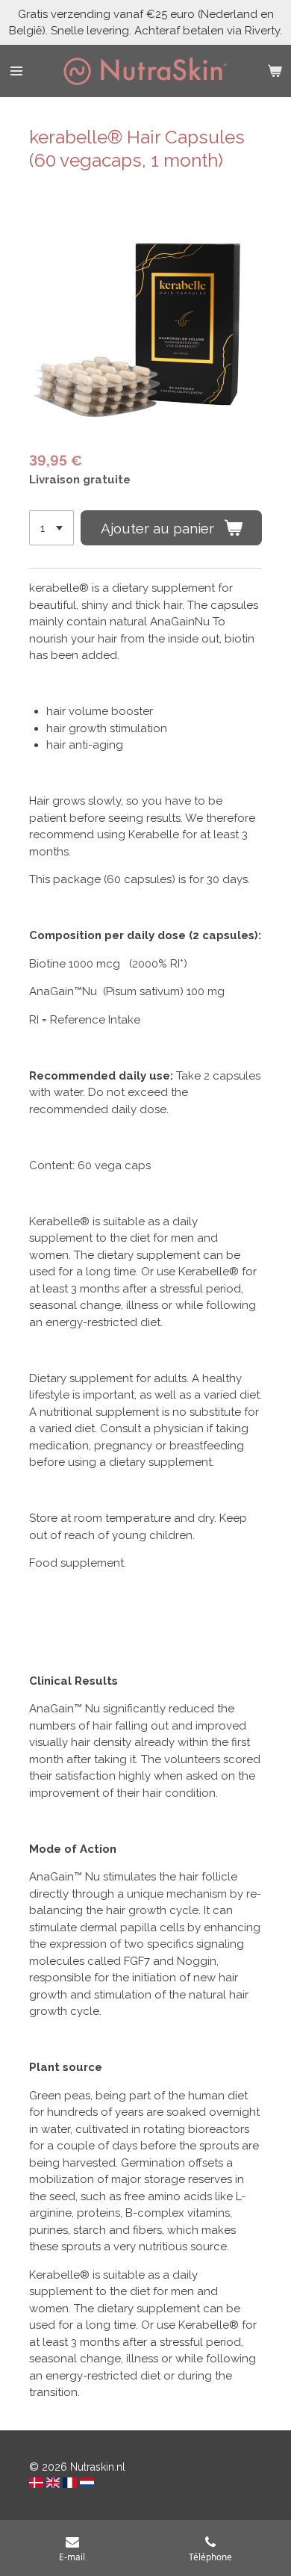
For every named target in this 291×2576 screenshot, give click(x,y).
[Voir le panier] (275, 71)
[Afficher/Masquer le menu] (16, 71)
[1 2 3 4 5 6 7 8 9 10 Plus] (51, 528)
